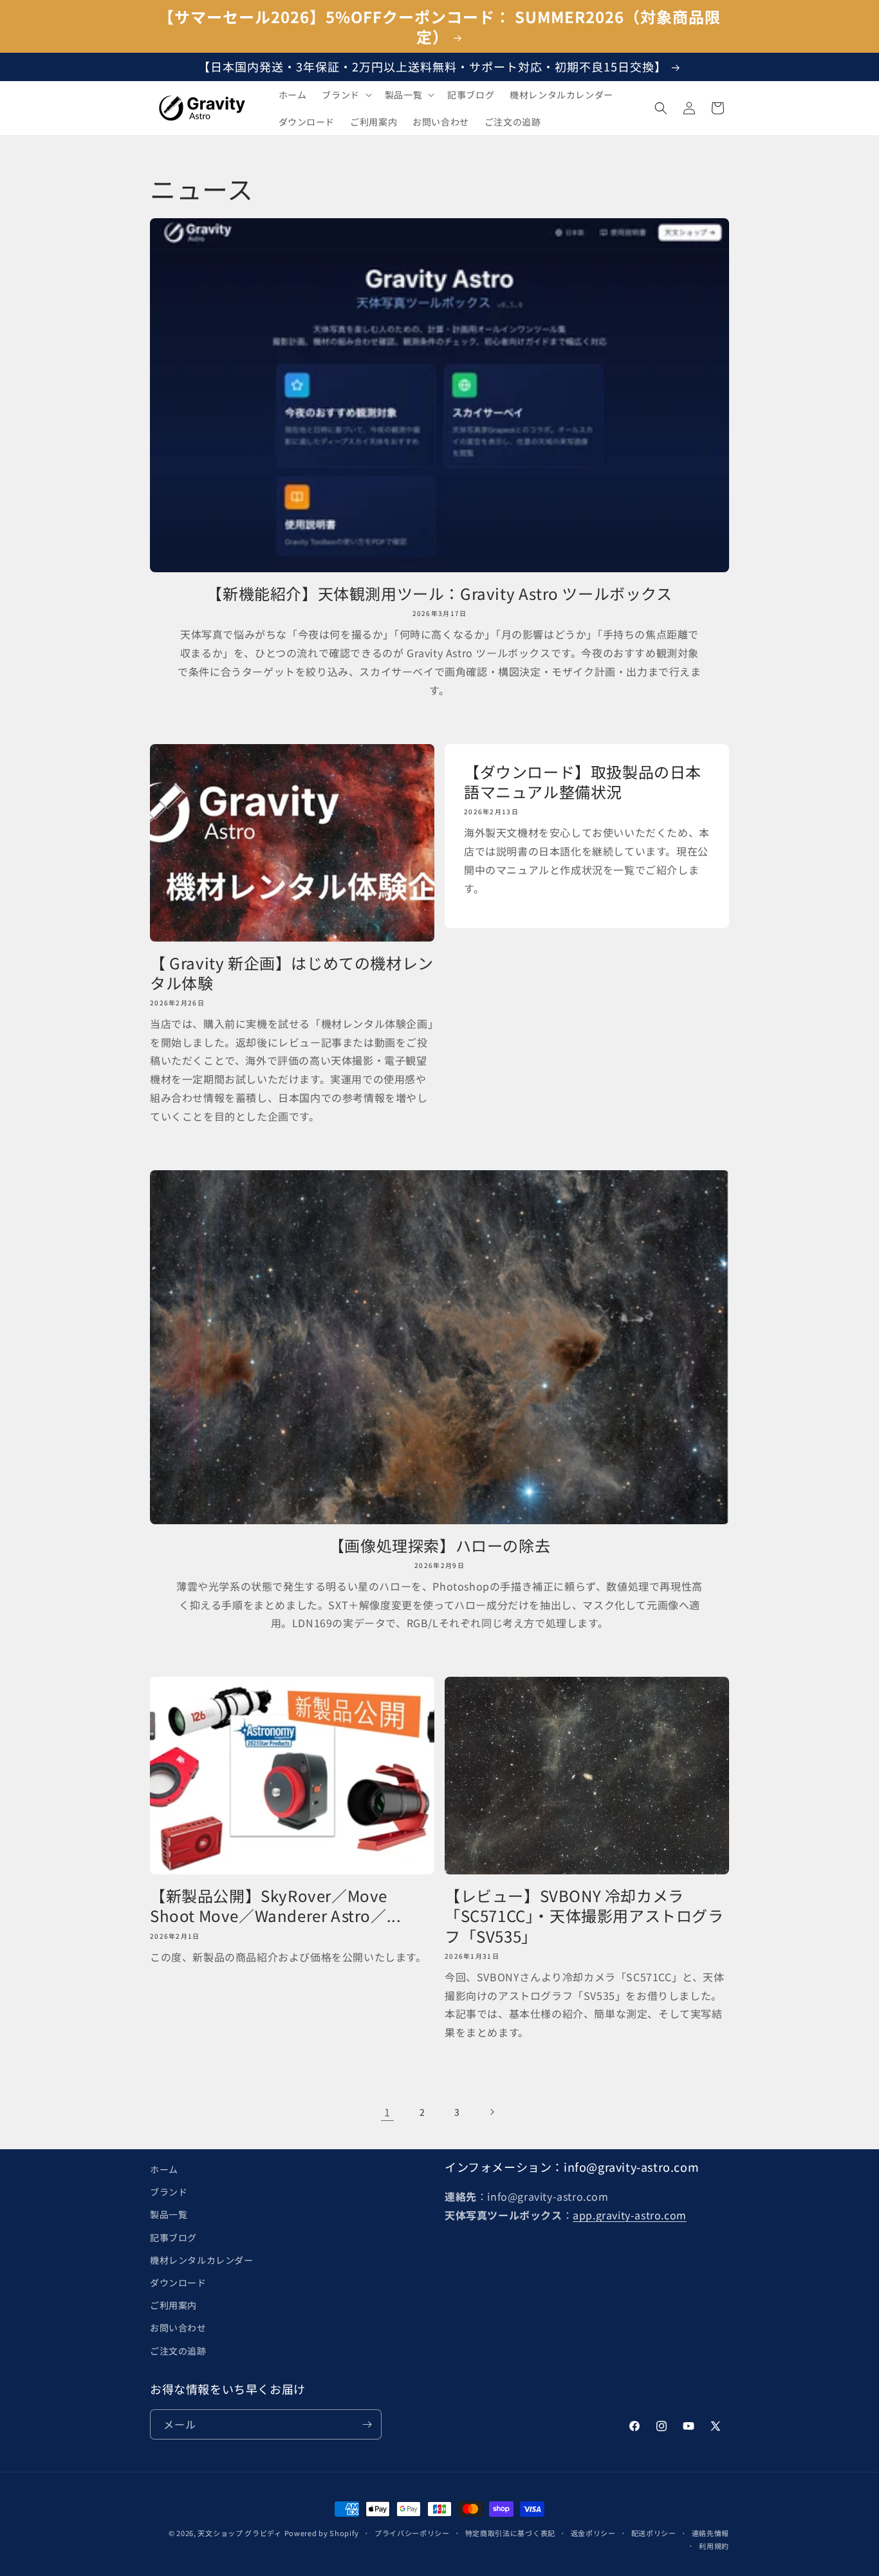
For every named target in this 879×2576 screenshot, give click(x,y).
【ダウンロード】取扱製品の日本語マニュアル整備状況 (583, 781)
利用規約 (714, 2546)
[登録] (367, 2424)
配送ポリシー (654, 2533)
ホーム (164, 2169)
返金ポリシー (593, 2533)
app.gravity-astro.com (630, 2215)
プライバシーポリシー (412, 2533)
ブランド (169, 2192)
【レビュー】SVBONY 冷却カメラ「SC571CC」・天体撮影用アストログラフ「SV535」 (584, 1916)
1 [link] (387, 2112)
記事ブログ (173, 2237)
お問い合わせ (178, 2328)
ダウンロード (178, 2282)
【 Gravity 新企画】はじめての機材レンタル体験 (292, 973)
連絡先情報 (711, 2533)
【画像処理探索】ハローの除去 (439, 1545)
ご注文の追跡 (178, 2351)
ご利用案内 (173, 2305)
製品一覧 (169, 2215)
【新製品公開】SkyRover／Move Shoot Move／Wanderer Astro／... (275, 1905)
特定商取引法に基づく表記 (510, 2533)
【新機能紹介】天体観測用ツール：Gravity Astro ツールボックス (439, 593)
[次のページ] (492, 2112)
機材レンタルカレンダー (202, 2260)
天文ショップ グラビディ (239, 2533)
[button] (345, 95)
